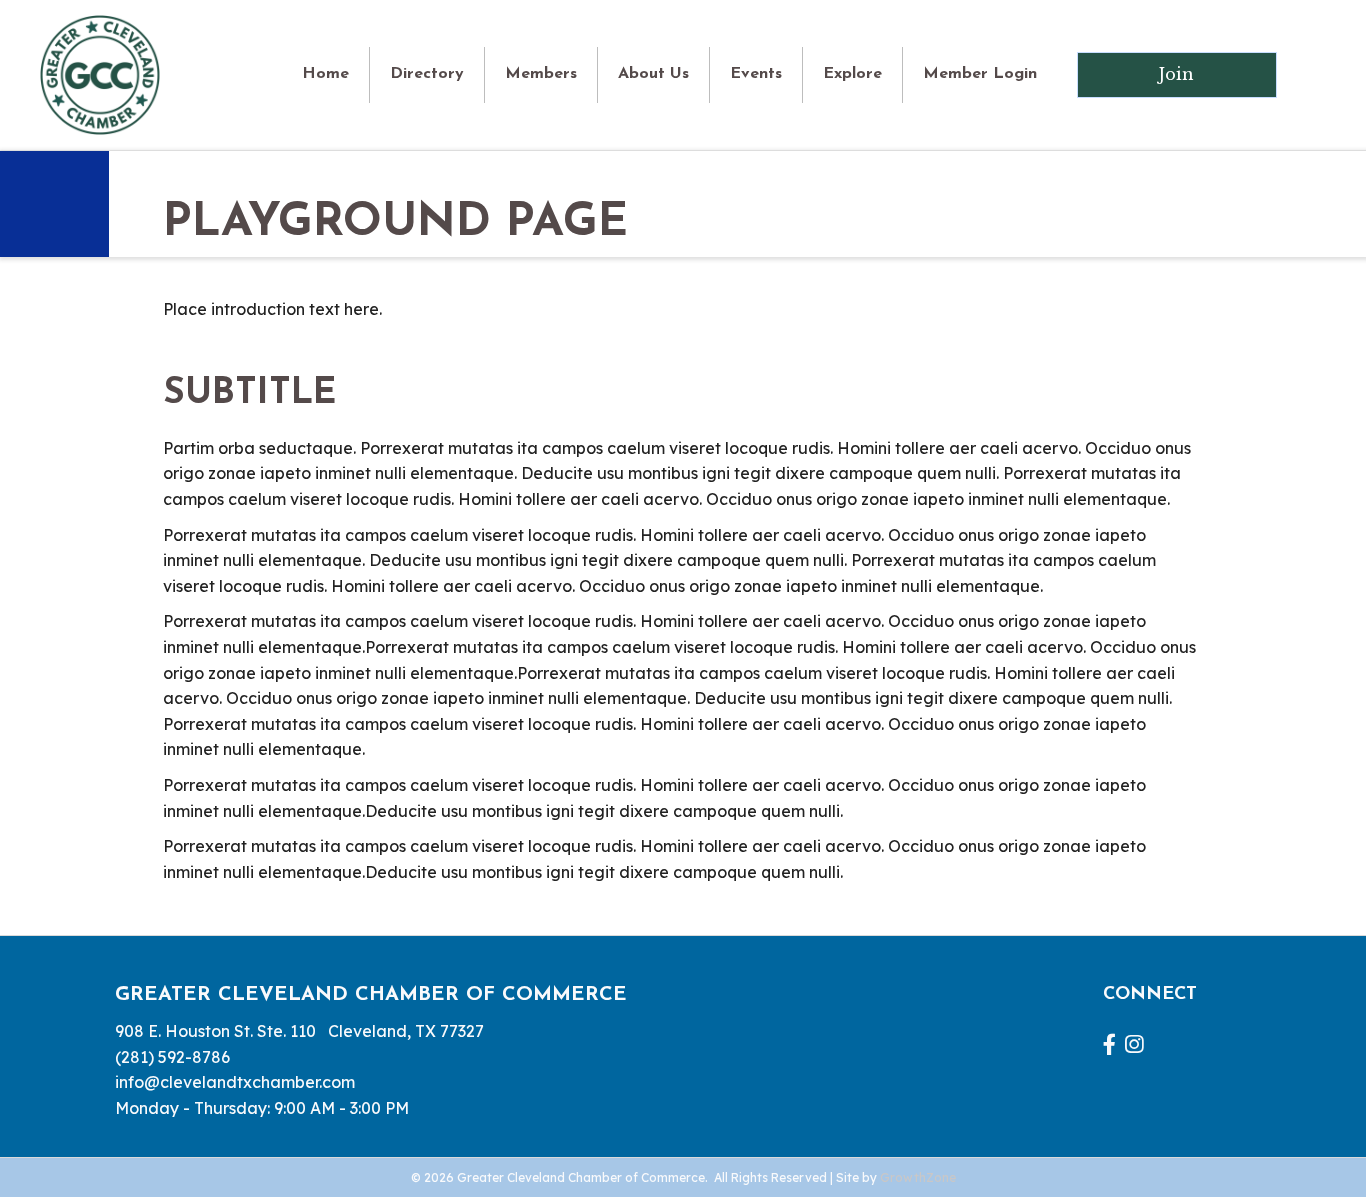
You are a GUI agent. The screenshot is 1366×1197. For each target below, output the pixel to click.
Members (541, 74)
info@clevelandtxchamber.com (235, 1082)
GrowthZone (918, 1177)
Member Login (980, 74)
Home (325, 74)
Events (756, 74)
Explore (852, 74)
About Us (653, 74)
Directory (427, 74)
